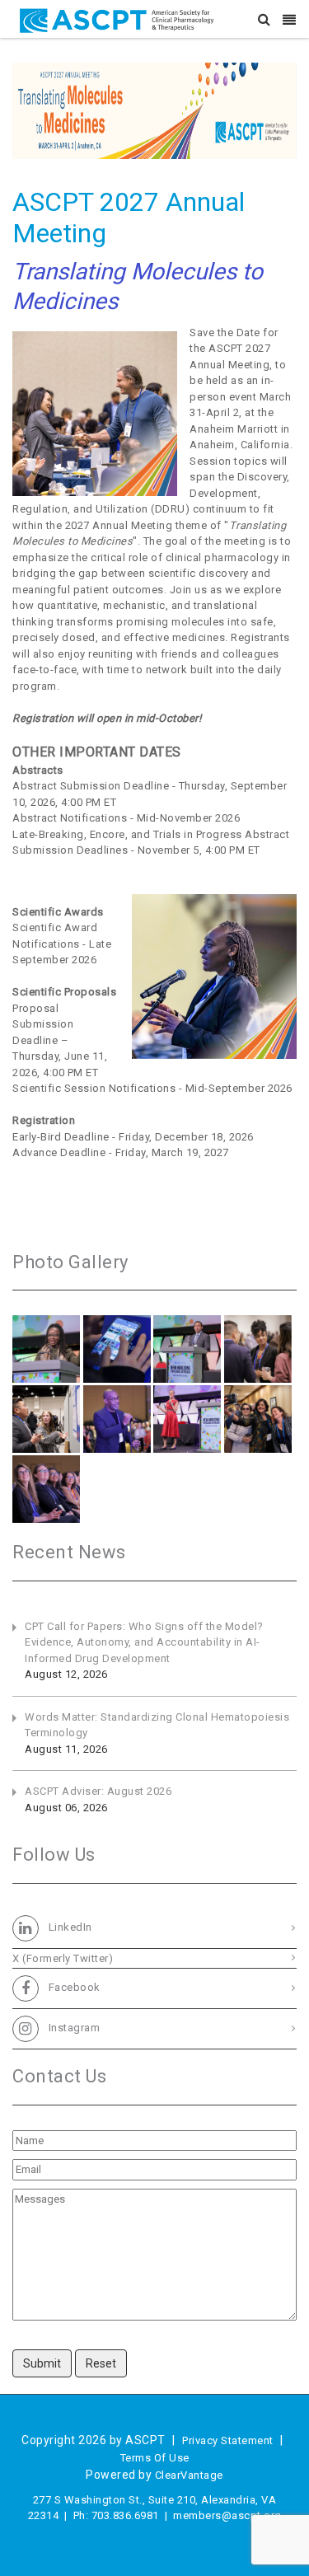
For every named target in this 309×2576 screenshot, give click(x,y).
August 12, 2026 (66, 1674)
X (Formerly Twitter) (63, 1958)
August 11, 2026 (66, 1749)
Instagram (73, 2028)
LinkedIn (69, 1927)
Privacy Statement (228, 2440)
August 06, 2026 (66, 1808)
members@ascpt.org (227, 2515)
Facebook (73, 1988)
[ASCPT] (120, 19)
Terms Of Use (155, 2458)
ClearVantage (189, 2475)
